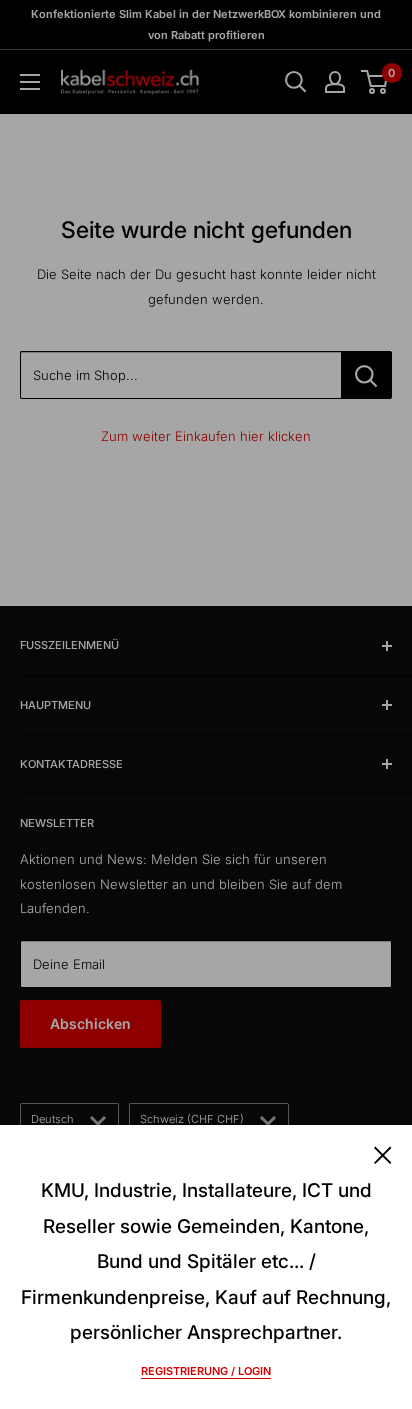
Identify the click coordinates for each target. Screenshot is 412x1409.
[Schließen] (383, 1153)
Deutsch (52, 1119)
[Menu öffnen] (30, 82)
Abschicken (90, 1023)
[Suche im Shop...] (366, 375)
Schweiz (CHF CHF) (192, 1119)
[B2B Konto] (335, 82)
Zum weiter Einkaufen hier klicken (206, 436)
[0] (375, 82)
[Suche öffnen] (296, 82)
